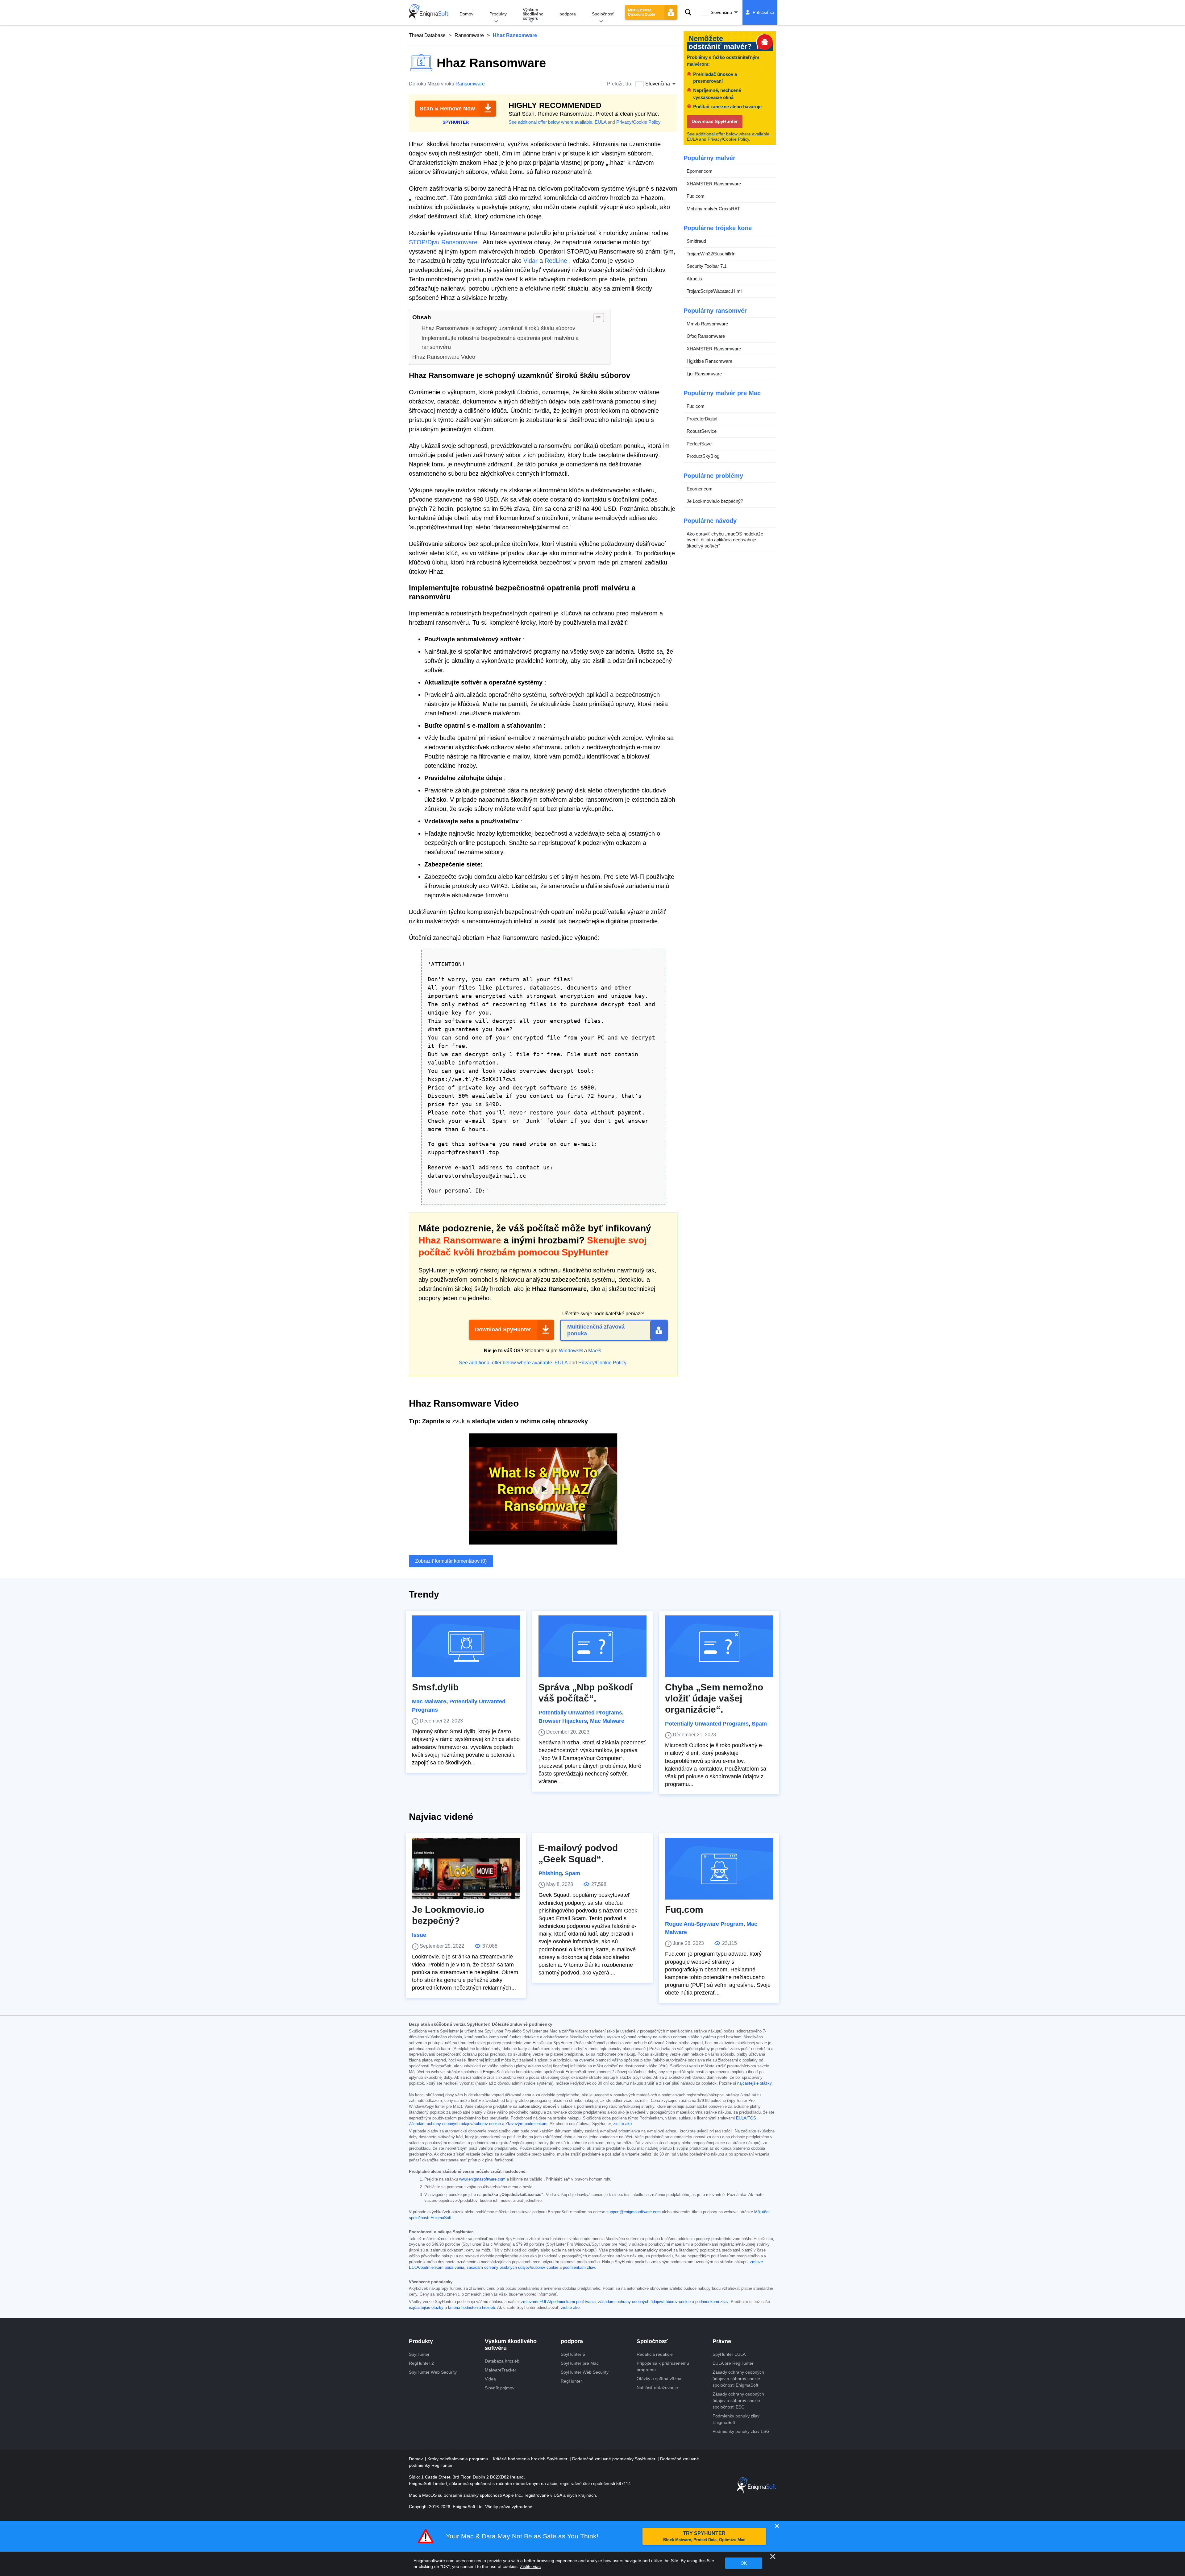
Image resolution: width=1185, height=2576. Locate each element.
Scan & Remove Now (447, 109)
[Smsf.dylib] (466, 1646)
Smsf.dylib (435, 1687)
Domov (466, 14)
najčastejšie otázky (754, 2083)
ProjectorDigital (702, 419)
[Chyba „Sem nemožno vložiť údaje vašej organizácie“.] (719, 1646)
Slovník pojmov (500, 2388)
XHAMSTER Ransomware (714, 184)
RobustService (702, 431)
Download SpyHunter (503, 1329)
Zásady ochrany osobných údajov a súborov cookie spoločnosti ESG (738, 2400)
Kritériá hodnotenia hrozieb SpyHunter (531, 2459)
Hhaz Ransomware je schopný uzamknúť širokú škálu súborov (498, 328)
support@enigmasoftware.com (634, 2212)
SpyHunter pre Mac (580, 2363)
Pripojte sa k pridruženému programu (663, 2366)
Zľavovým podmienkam (526, 2124)
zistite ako (622, 2124)
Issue (419, 1935)
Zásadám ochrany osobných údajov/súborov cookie (455, 2124)
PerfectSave (699, 444)
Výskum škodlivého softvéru (533, 14)
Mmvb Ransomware (707, 324)
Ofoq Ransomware (706, 336)
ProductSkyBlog (703, 456)
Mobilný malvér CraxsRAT (713, 209)
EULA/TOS (746, 2118)
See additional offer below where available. (551, 122)
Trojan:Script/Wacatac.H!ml (714, 291)
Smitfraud (696, 241)
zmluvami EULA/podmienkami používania (558, 2302)
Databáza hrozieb (502, 2361)
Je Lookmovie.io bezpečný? (715, 501)
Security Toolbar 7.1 (707, 266)
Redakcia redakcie (655, 2354)
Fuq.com (696, 196)
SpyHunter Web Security (433, 2372)
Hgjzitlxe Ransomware (709, 361)
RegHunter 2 (421, 2363)
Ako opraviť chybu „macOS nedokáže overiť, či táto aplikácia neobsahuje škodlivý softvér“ (725, 540)
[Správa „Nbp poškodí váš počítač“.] (592, 1646)
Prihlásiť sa (763, 12)
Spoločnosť (603, 14)
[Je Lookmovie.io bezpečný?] (466, 1869)
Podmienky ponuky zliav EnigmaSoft (736, 2419)
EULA (601, 122)
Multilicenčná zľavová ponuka (596, 1330)
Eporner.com (700, 171)
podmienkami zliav (712, 2302)
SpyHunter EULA (729, 2354)
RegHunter (571, 2381)
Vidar (530, 261)
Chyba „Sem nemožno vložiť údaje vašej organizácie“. (714, 1698)
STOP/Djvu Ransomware (443, 242)
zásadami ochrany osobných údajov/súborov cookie (644, 2302)
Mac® (595, 1351)
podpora (568, 14)
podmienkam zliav (579, 2268)
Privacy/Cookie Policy (638, 122)
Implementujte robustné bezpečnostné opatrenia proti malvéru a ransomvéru (500, 343)
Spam (759, 1724)
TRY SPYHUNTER (704, 2536)
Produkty (498, 14)
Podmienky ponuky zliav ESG (741, 2431)
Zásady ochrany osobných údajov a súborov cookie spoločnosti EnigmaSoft (738, 2379)
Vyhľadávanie (688, 12)
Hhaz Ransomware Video (444, 357)
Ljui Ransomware (704, 374)
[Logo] (429, 12)
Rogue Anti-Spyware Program (704, 1924)
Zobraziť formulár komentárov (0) (451, 1561)
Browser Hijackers (563, 1721)
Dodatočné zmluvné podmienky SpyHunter (614, 2459)
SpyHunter (419, 2354)
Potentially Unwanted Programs (580, 1713)
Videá (490, 2379)
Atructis (694, 279)
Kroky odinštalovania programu (458, 2459)
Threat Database (427, 35)
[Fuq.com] (719, 1869)
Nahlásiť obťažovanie (657, 2388)
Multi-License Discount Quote (642, 12)
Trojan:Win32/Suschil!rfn (711, 254)
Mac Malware (429, 1701)
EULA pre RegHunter (733, 2363)
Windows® (571, 1351)
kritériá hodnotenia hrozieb (472, 2308)
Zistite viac (530, 2566)
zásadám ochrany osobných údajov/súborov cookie (512, 2268)
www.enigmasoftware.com (482, 2179)
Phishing (550, 1873)
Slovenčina (721, 12)
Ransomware (469, 35)
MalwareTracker (501, 2370)
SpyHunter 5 (573, 2354)
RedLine (556, 261)
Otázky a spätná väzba (659, 2379)
